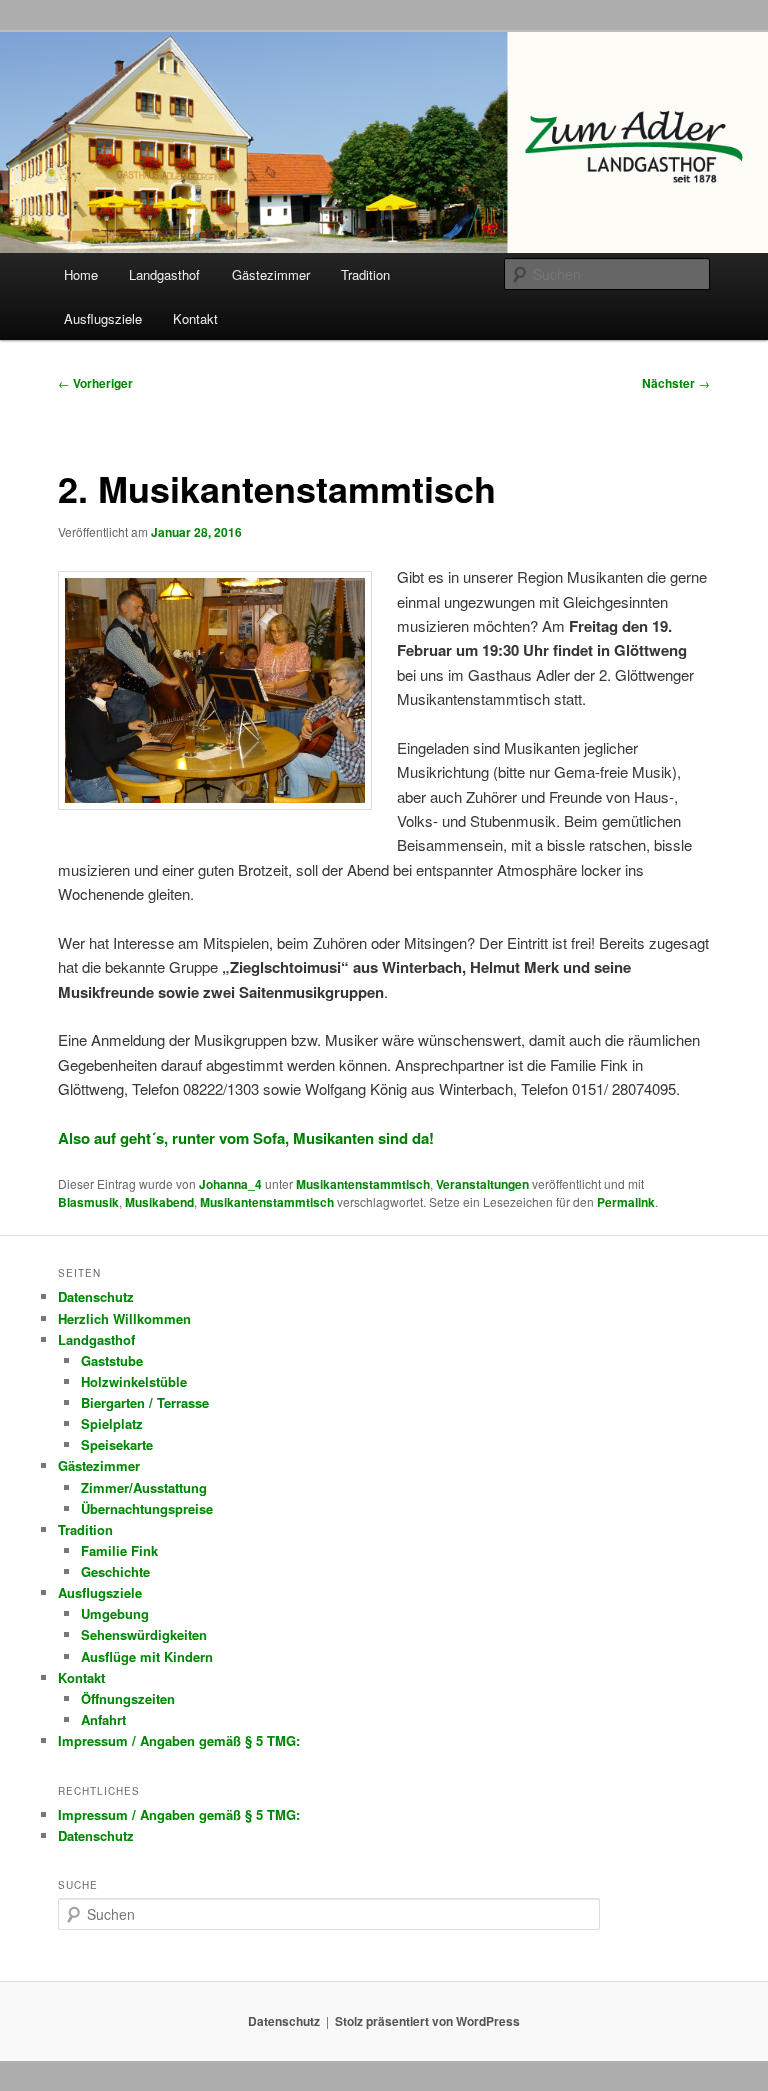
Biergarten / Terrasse (145, 1402)
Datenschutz (96, 1296)
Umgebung (115, 1613)
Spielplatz (112, 1423)
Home (81, 274)
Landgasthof (164, 274)
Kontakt (195, 318)
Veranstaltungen (482, 1184)
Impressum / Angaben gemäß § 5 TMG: (179, 1740)
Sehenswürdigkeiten (144, 1634)
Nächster (676, 383)
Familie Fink (119, 1550)
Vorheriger (95, 383)
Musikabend (159, 1202)
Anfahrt (103, 1719)
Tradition (365, 274)
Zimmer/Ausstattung (144, 1487)
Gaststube (112, 1360)
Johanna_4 (230, 1184)
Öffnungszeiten (128, 1698)
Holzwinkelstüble (134, 1381)
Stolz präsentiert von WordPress (427, 2021)
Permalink (626, 1202)
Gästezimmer (271, 274)
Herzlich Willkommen (124, 1318)
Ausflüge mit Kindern (147, 1656)
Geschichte (115, 1571)
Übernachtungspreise (147, 1508)
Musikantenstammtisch (363, 1184)
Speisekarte (117, 1444)
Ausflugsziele (103, 318)
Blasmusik (88, 1202)
